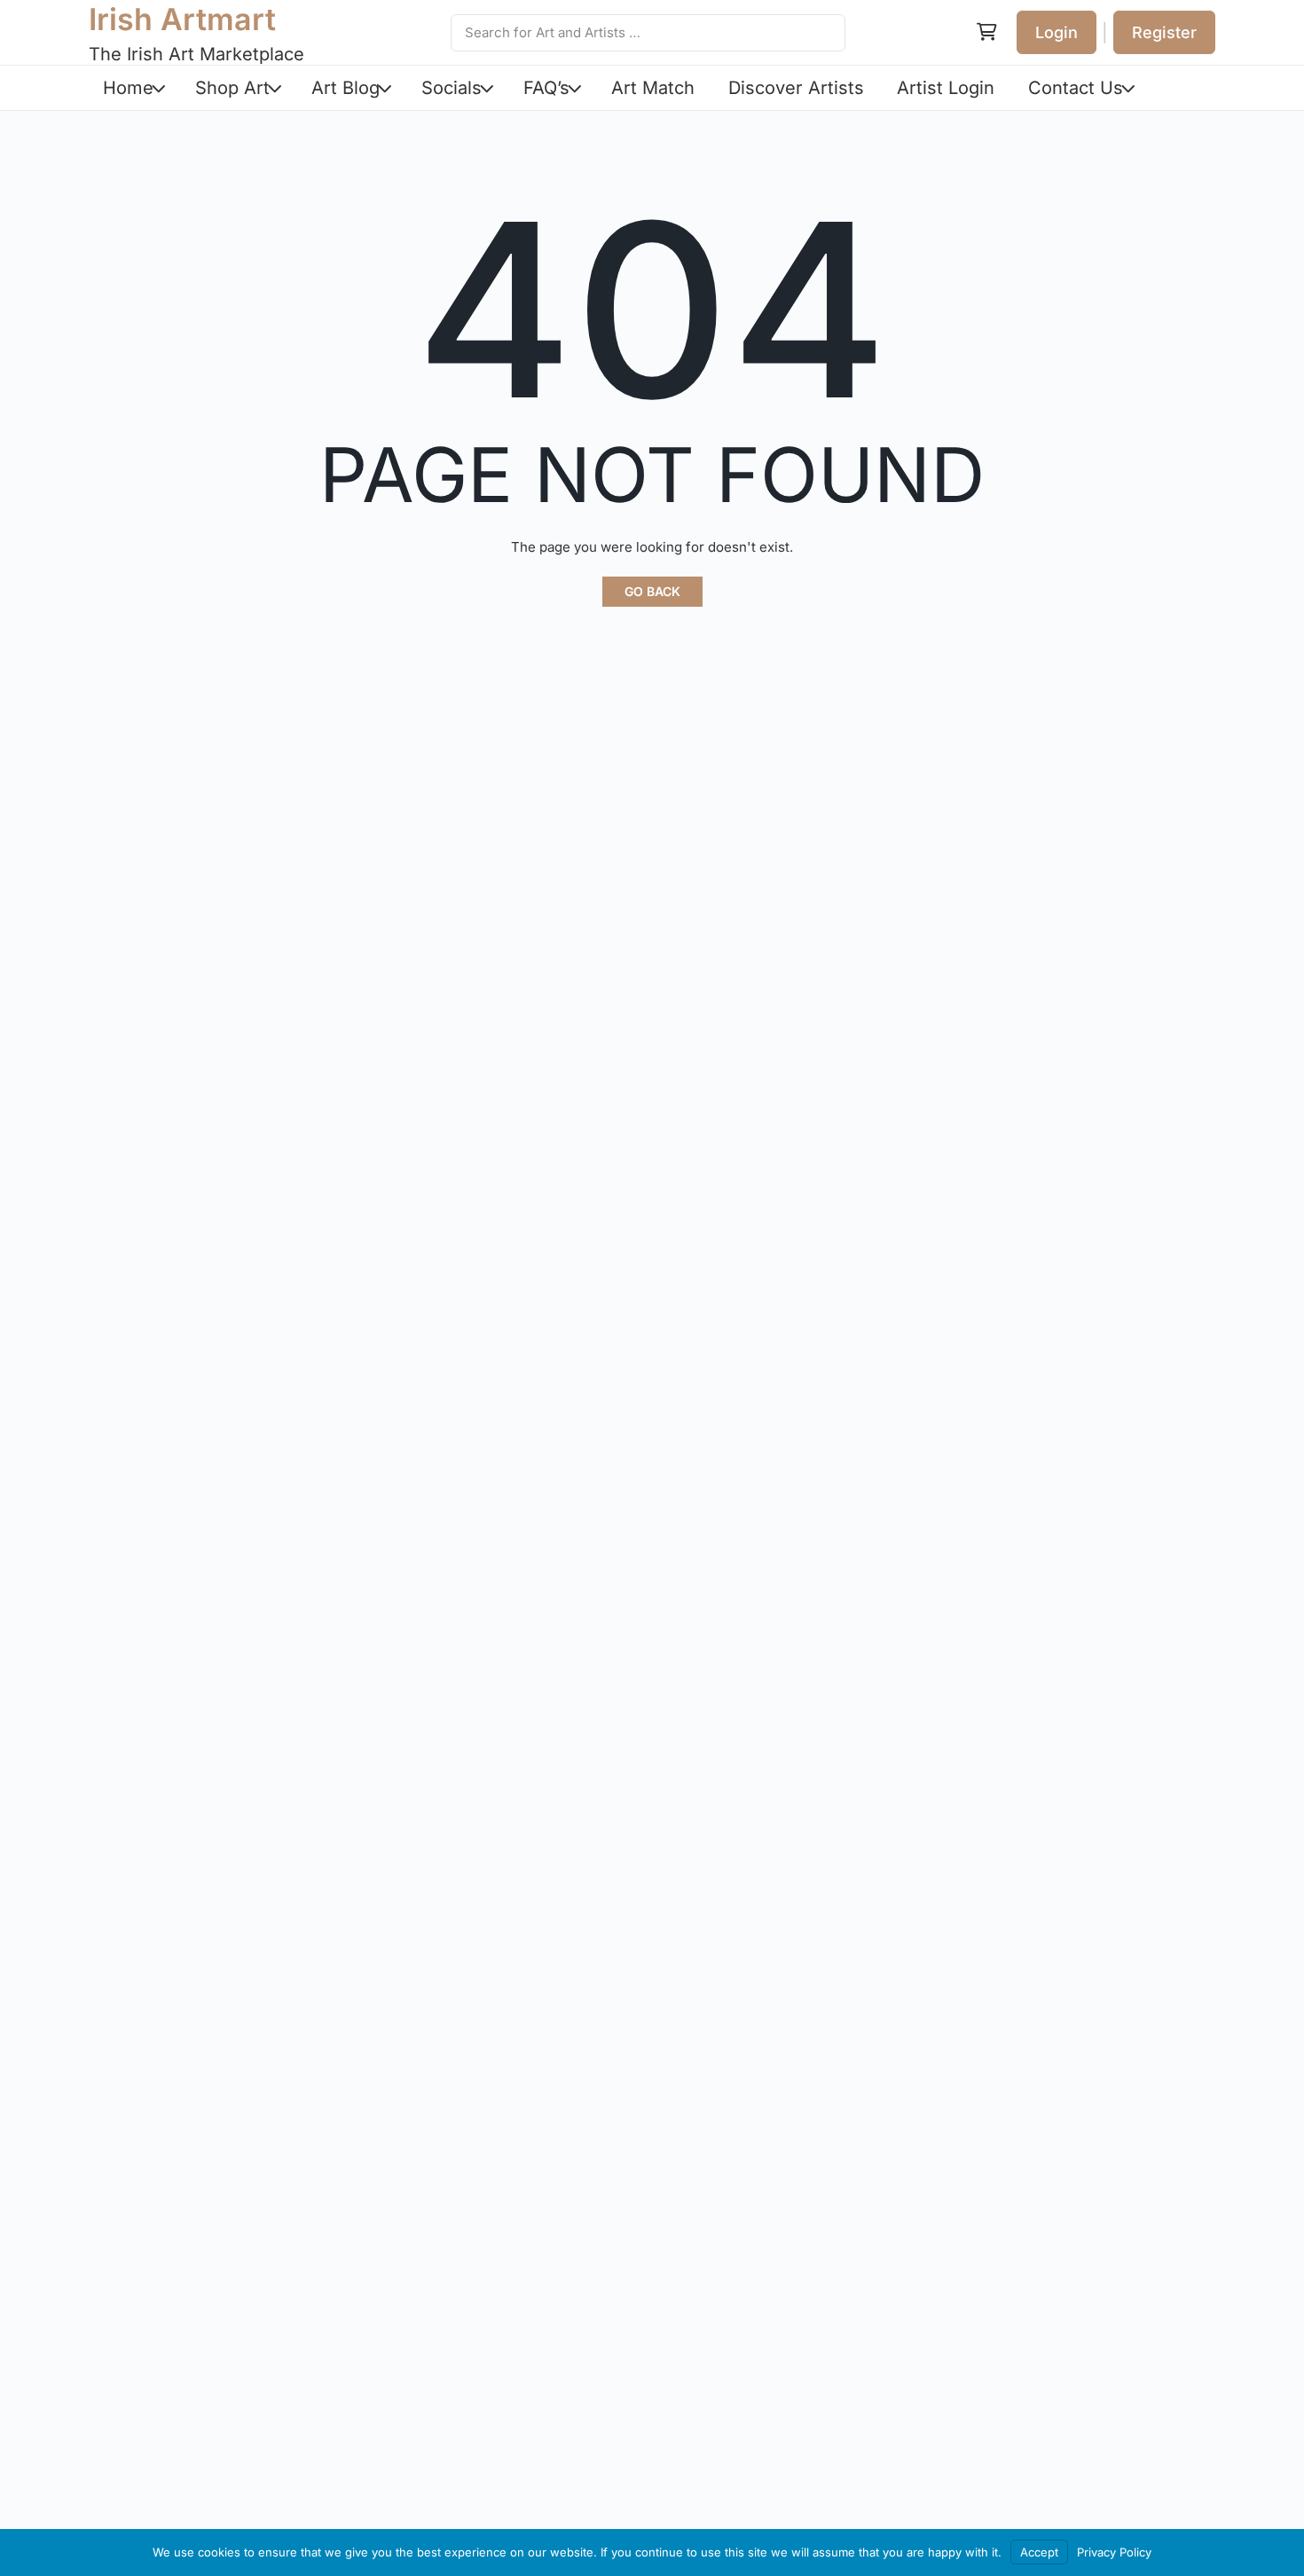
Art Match (653, 88)
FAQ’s (546, 88)
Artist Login (946, 88)
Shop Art (232, 88)
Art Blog (346, 88)
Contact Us (1076, 88)
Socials (452, 88)
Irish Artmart (182, 19)
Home (128, 88)
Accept (1039, 2552)
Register (1164, 32)
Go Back (652, 591)
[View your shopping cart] (986, 33)
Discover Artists (796, 88)
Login (1057, 32)
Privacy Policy (1114, 2552)
